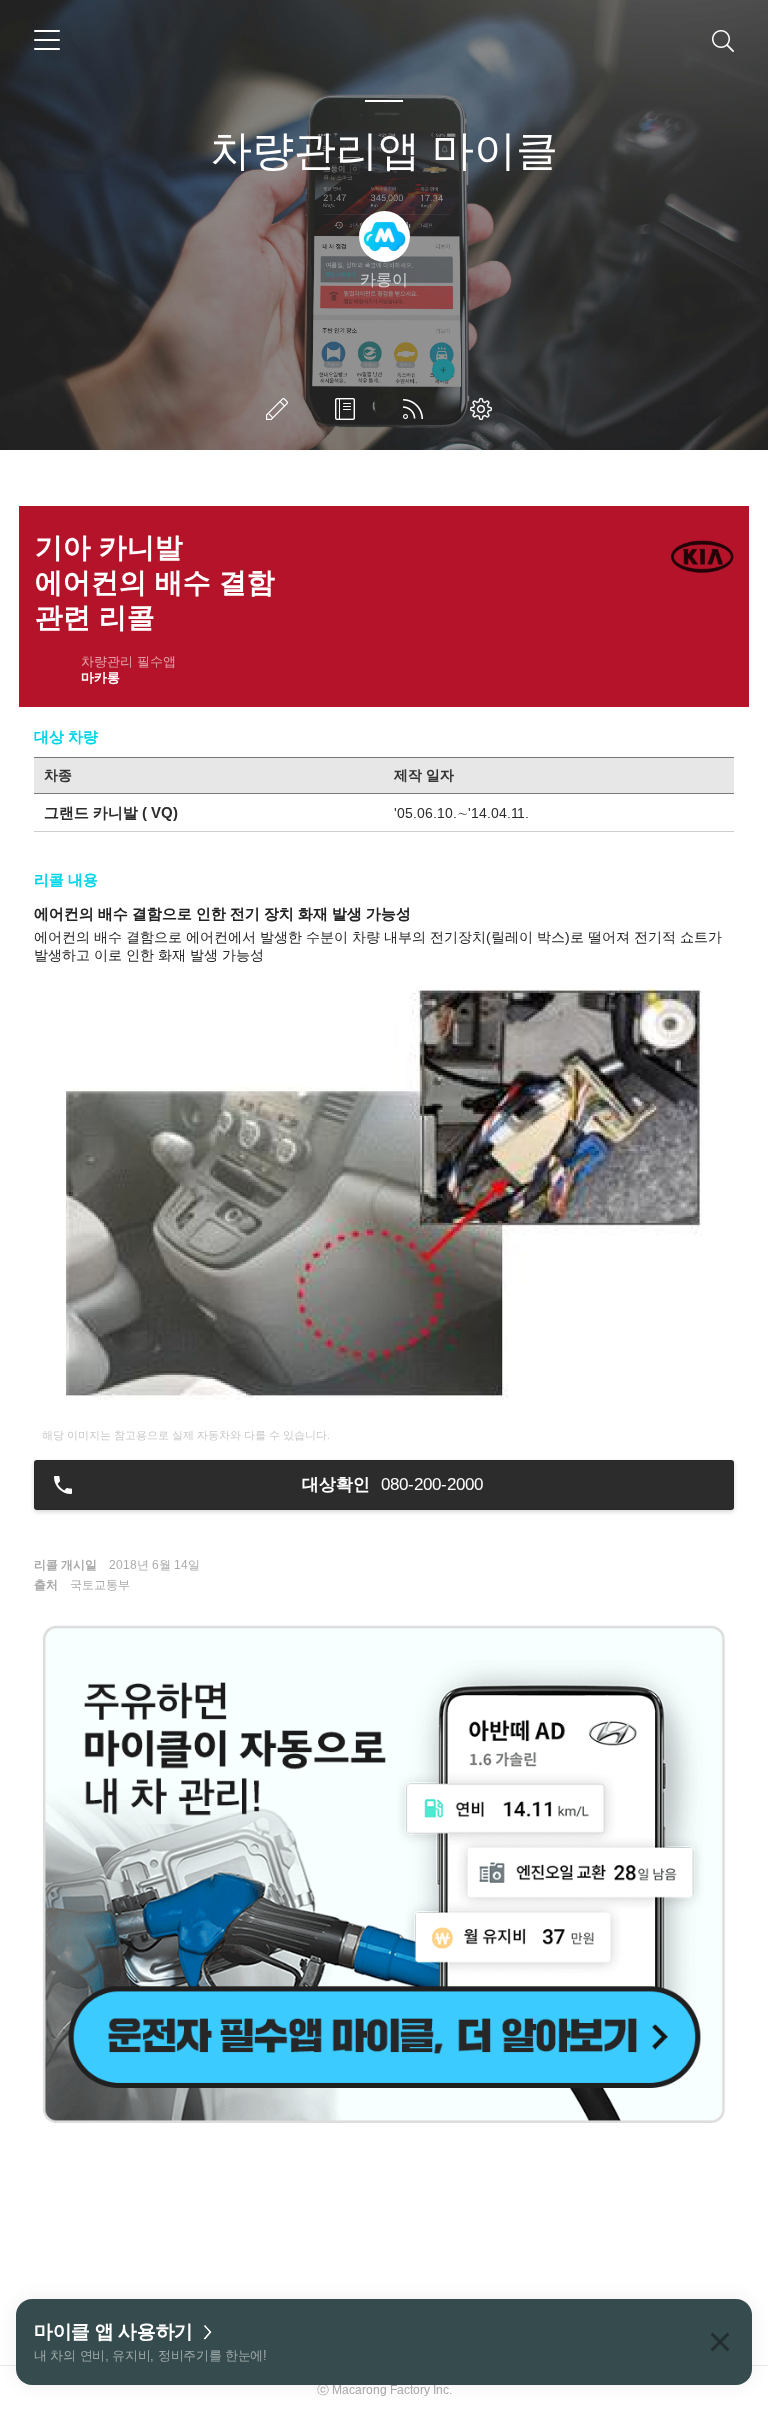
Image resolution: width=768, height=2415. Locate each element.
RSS (417, 409)
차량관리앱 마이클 (384, 150)
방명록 (349, 409)
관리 (485, 409)
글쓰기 (281, 409)
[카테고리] (47, 40)
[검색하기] (723, 40)
